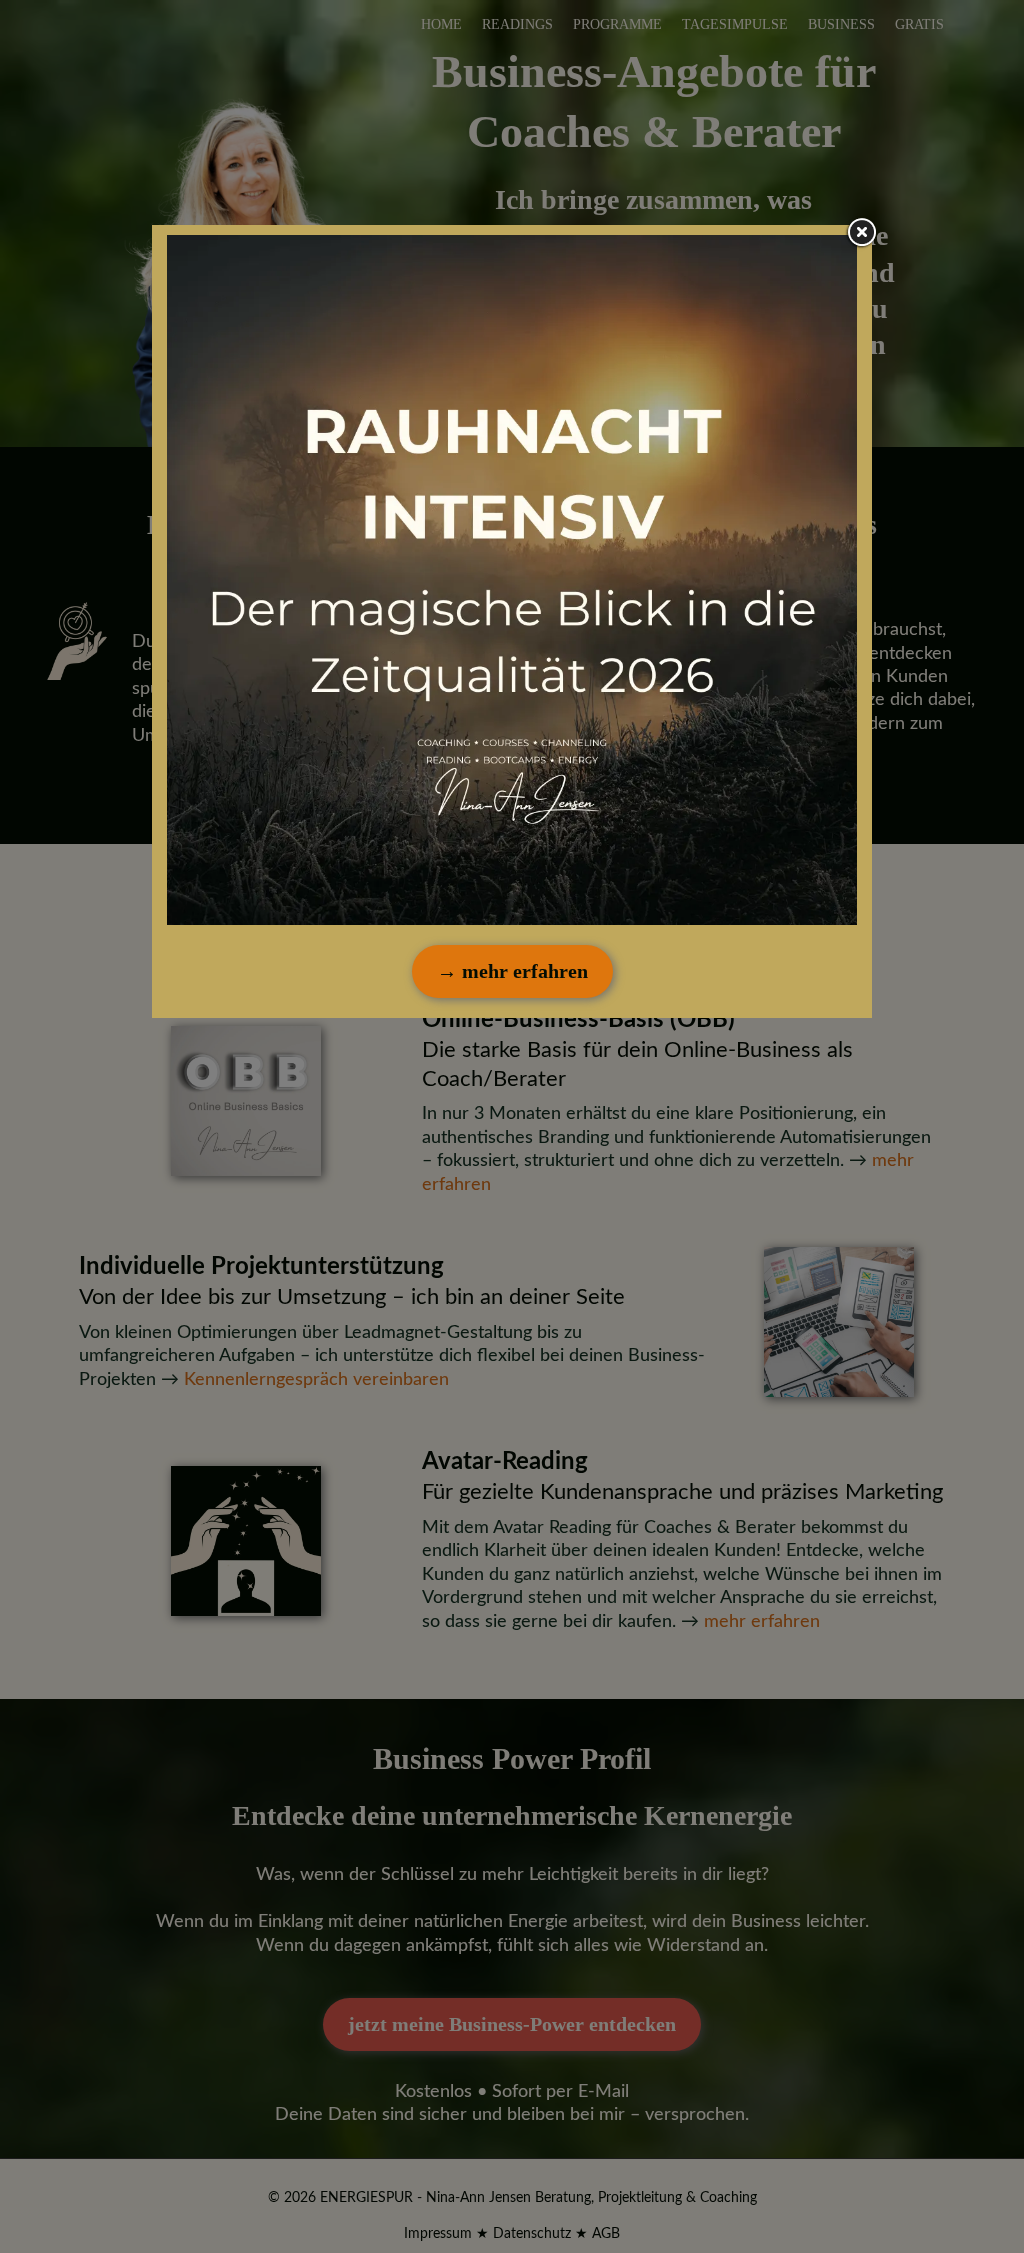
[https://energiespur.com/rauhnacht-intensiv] (512, 580)
